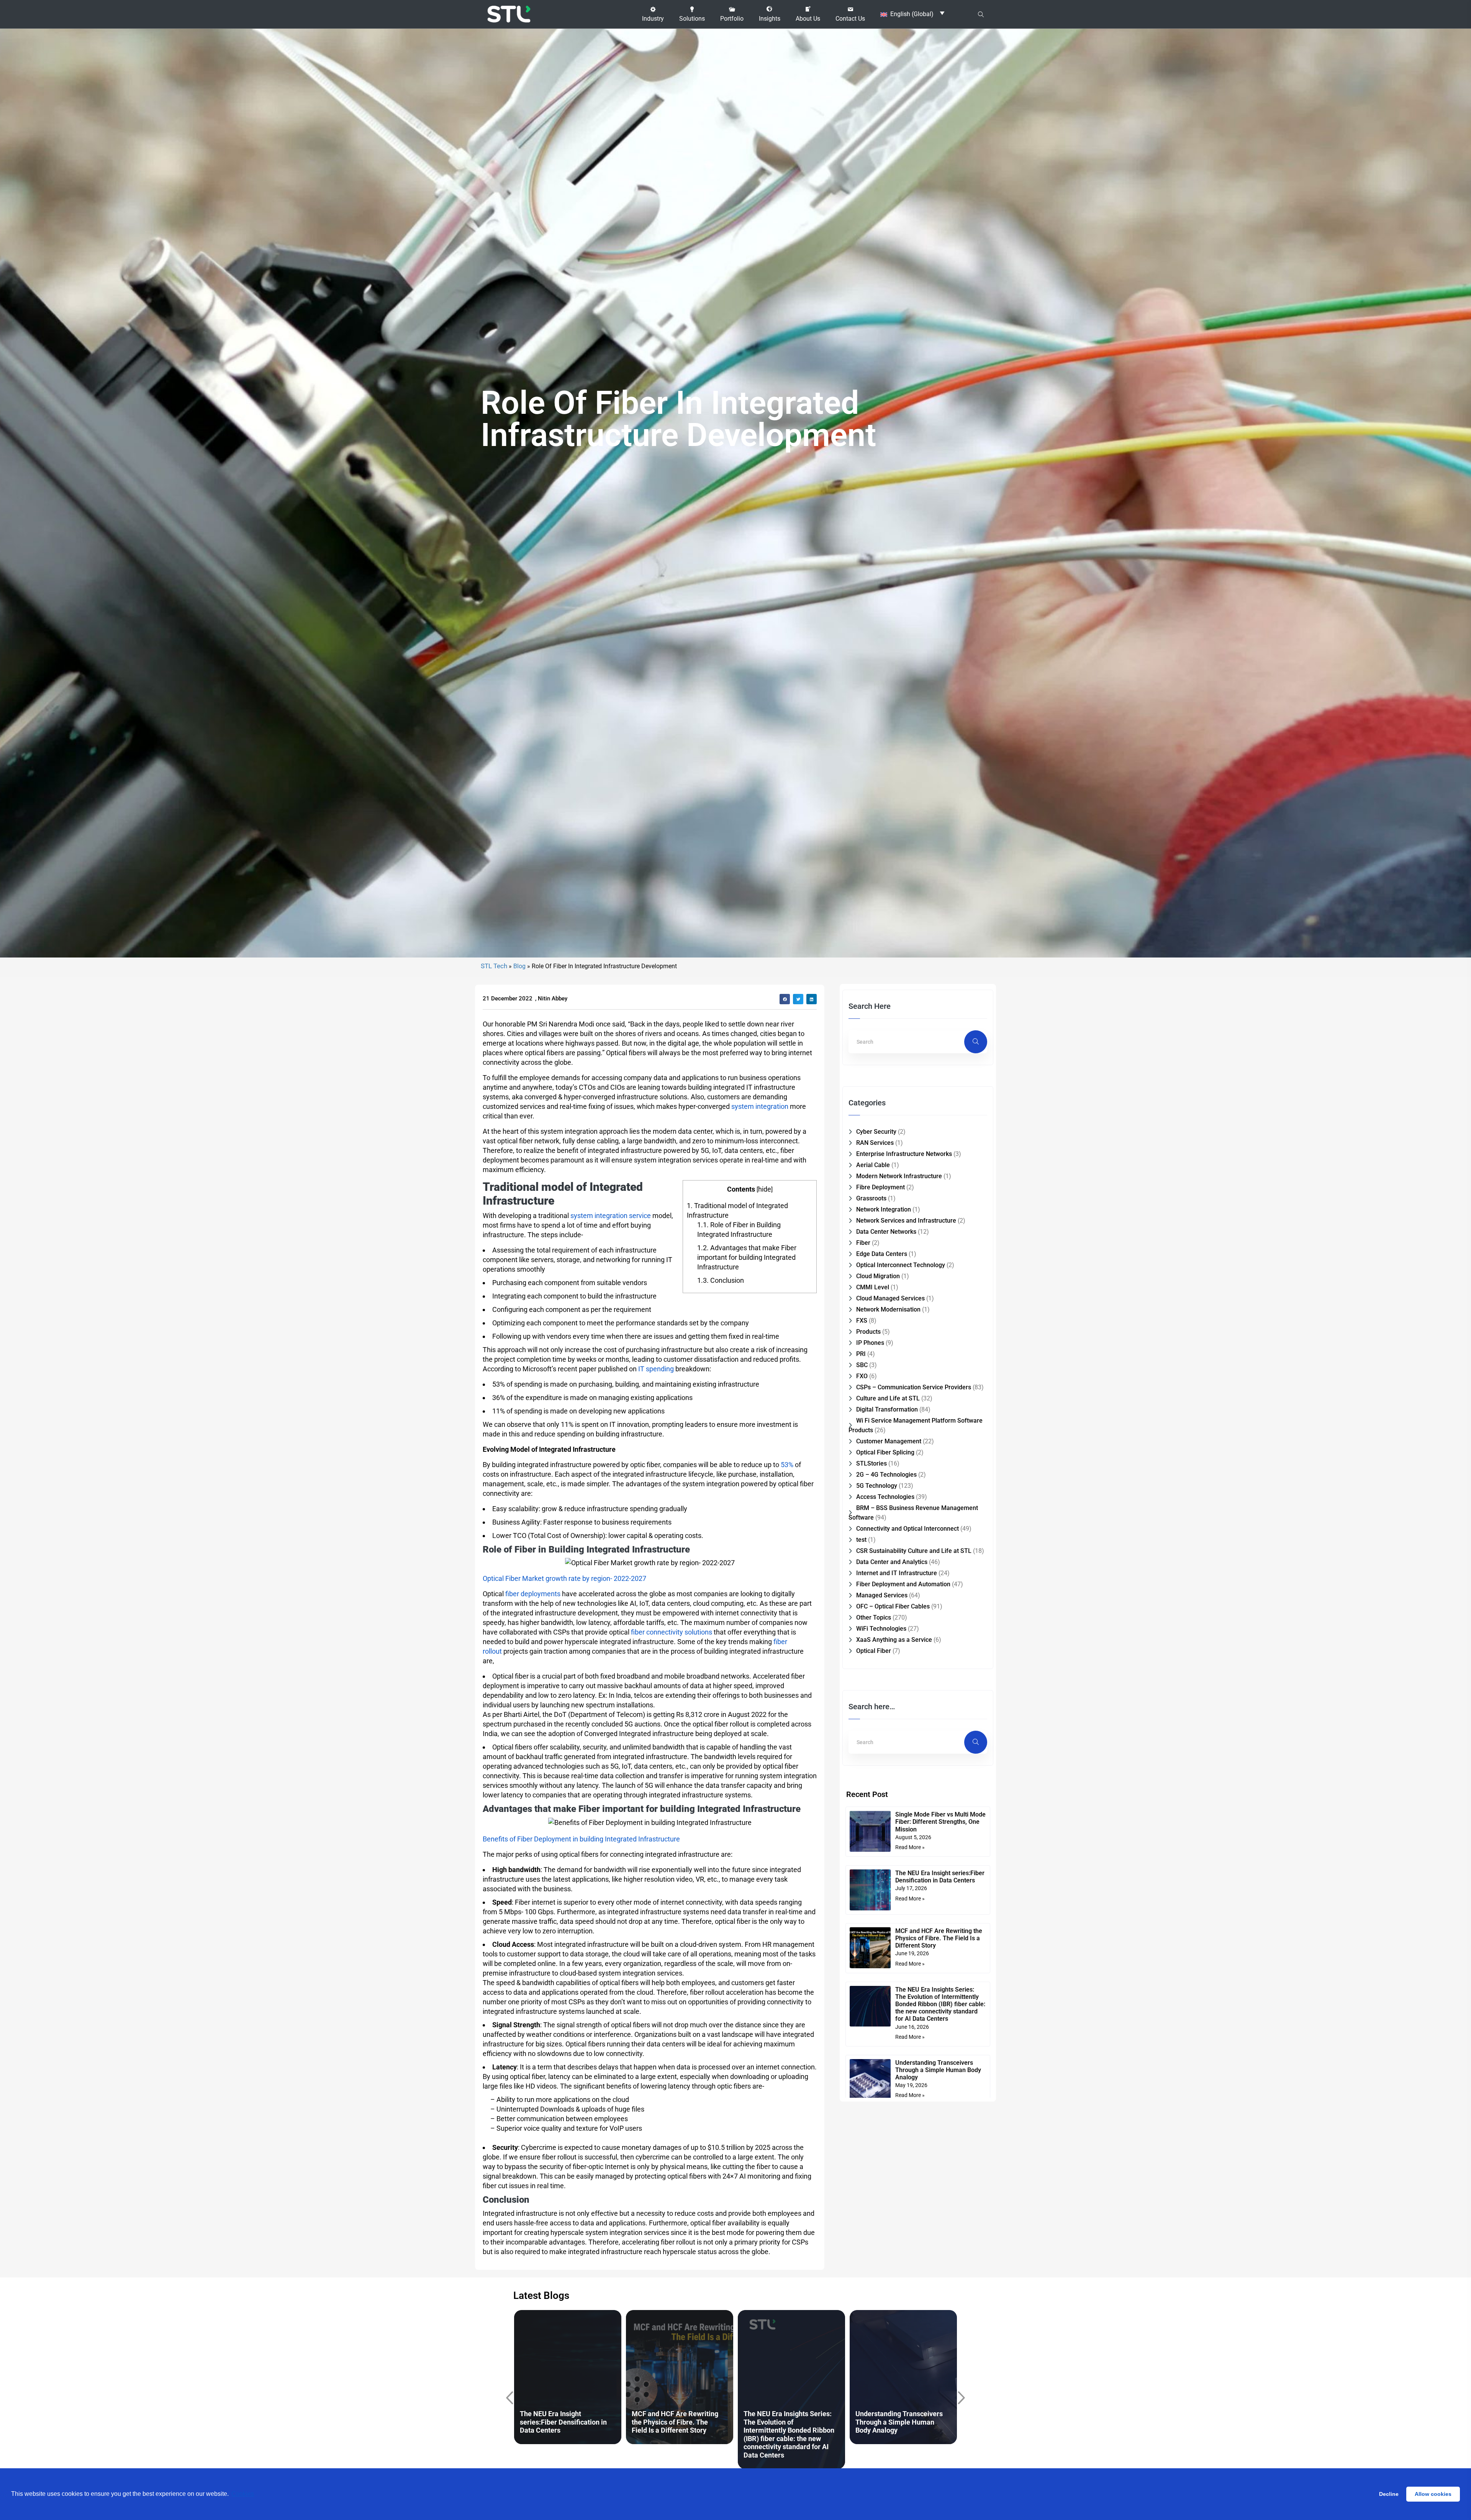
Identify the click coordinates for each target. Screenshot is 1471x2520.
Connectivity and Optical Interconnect (907, 1529)
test (861, 1540)
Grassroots (871, 1198)
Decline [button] (1389, 2494)
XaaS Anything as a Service (894, 1640)
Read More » (910, 1847)
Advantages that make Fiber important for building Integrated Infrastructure (747, 1257)
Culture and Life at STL (888, 1398)
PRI (861, 1354)
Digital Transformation (887, 1409)
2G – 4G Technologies (886, 1475)
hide (765, 1189)
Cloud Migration (878, 1276)
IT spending (656, 1369)
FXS (862, 1321)
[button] (653, 14)
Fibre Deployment (880, 1187)
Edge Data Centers (882, 1254)
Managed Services (882, 1595)
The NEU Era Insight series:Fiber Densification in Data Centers (940, 1877)
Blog (519, 966)
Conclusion (721, 1280)
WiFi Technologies (881, 1629)
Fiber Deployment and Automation (903, 1584)
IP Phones (870, 1343)
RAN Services (875, 1143)
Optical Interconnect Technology (901, 1265)
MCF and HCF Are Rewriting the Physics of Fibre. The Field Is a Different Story (939, 1938)
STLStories (871, 1463)
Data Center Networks (886, 1232)
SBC (862, 1365)
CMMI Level (873, 1287)
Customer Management (889, 1441)
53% (787, 1465)
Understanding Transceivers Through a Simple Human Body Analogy (938, 2070)
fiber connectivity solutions (672, 1632)
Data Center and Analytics (892, 1562)
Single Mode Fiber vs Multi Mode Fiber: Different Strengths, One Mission (940, 1822)
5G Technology (877, 1486)
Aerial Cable (873, 1165)
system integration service (611, 1216)
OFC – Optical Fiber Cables (893, 1606)
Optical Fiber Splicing (885, 1452)
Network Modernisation (888, 1309)
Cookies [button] (243, 2494)
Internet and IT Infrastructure (897, 1573)
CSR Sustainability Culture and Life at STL (914, 1551)
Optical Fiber (874, 1651)
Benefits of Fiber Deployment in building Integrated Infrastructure (581, 1839)
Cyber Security (876, 1132)
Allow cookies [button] (1433, 2494)
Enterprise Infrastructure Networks (904, 1154)
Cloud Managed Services (890, 1298)
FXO (862, 1376)
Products (868, 1332)
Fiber (863, 1243)
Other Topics (874, 1617)
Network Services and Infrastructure (906, 1221)
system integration (760, 1106)
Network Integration (884, 1209)
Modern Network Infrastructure (899, 1176)
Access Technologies (885, 1497)
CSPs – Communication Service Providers (914, 1387)
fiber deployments (533, 1594)
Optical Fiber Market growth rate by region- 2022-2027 (564, 1578)
